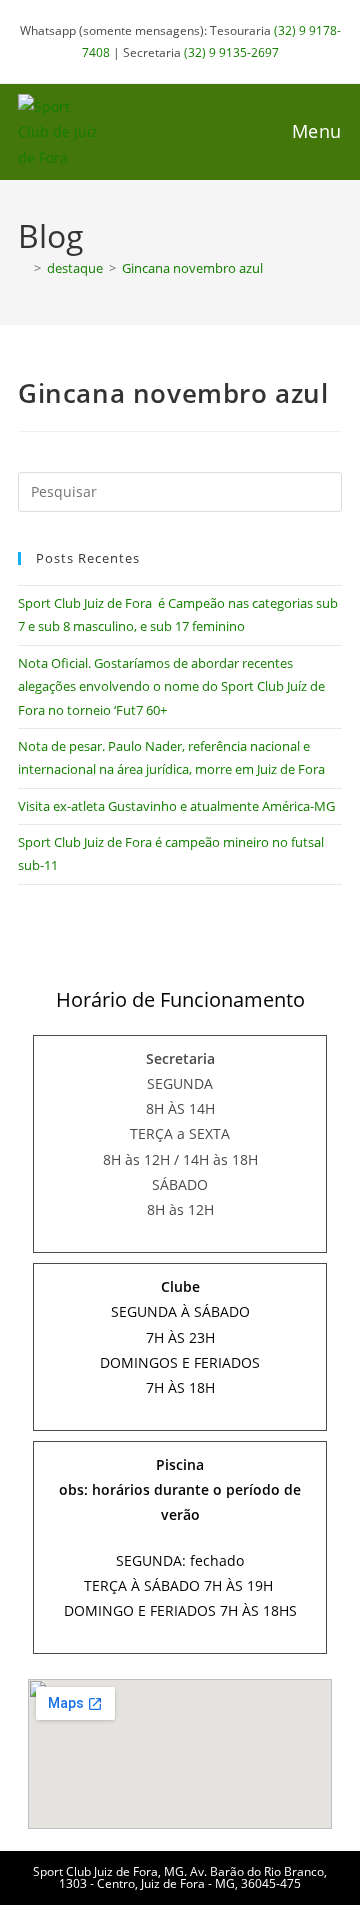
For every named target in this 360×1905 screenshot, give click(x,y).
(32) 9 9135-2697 (231, 52)
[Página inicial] (23, 268)
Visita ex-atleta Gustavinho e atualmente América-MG (176, 806)
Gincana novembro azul (192, 268)
